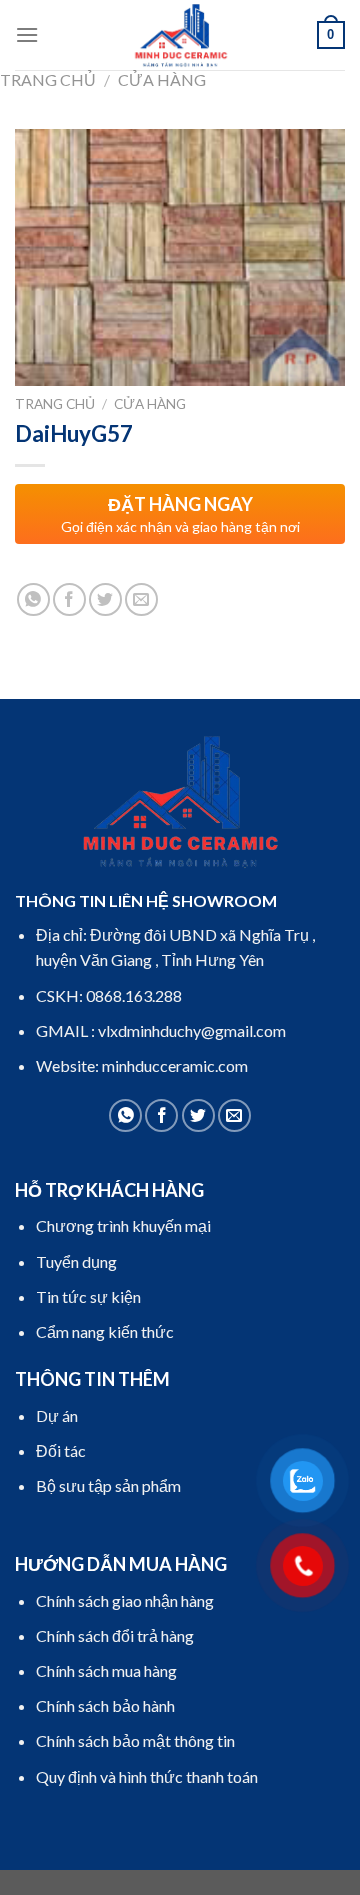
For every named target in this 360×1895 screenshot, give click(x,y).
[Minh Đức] (180, 35)
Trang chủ (48, 79)
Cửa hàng (162, 79)
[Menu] (27, 34)
